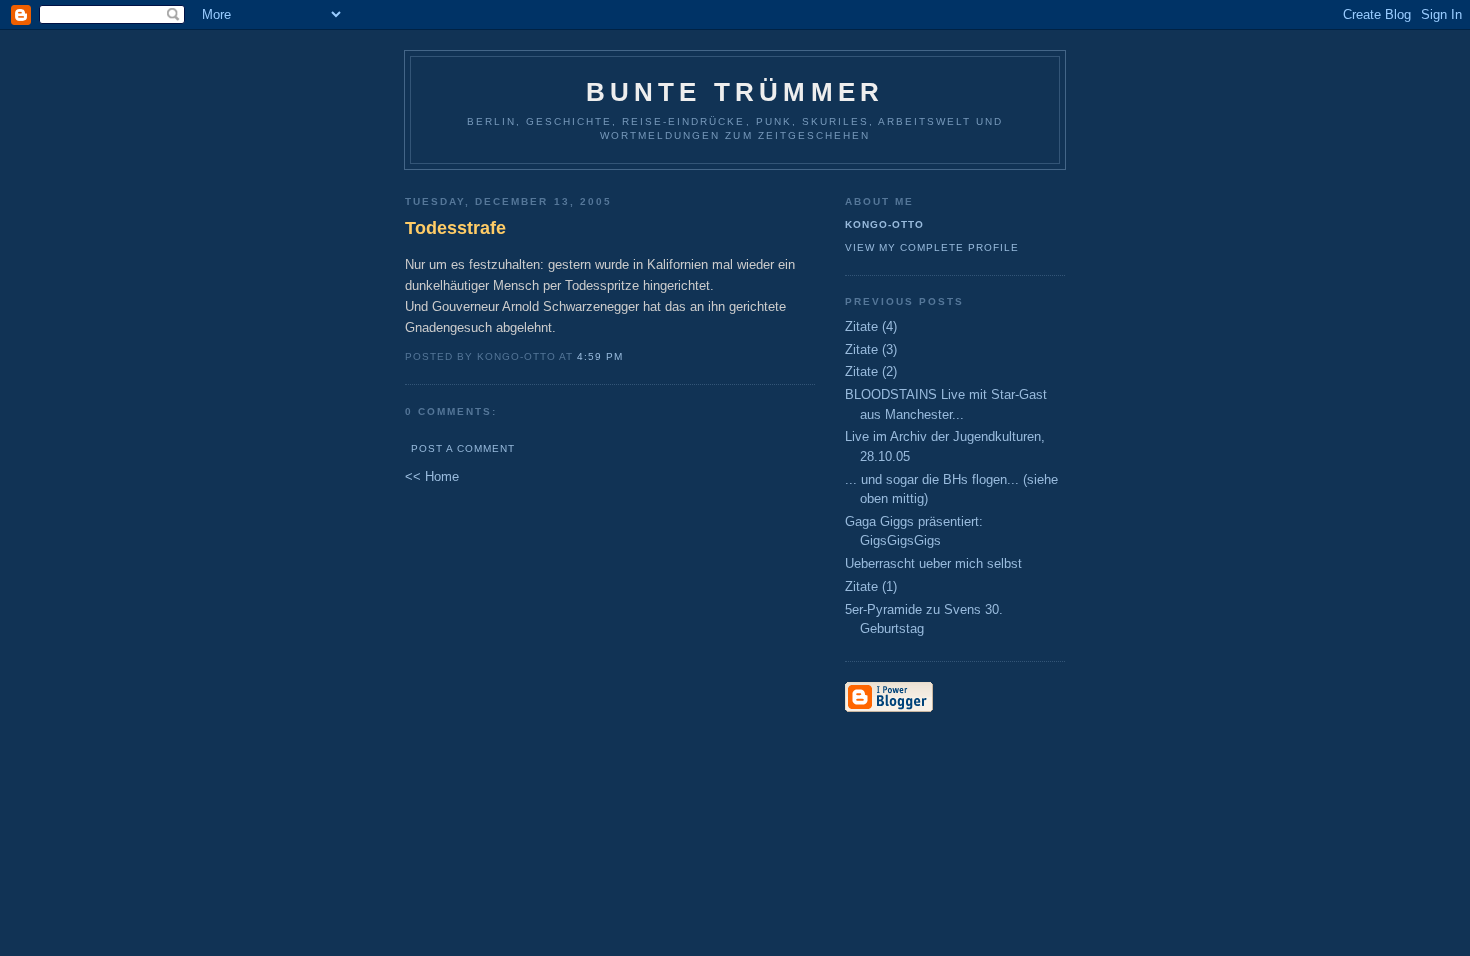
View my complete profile (932, 247)
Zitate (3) (871, 349)
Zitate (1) (871, 586)
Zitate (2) (871, 371)
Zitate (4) (871, 326)
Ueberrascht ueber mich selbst (933, 563)
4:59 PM (600, 356)
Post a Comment (463, 448)
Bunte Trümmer (735, 92)
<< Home (432, 476)
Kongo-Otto (884, 224)
